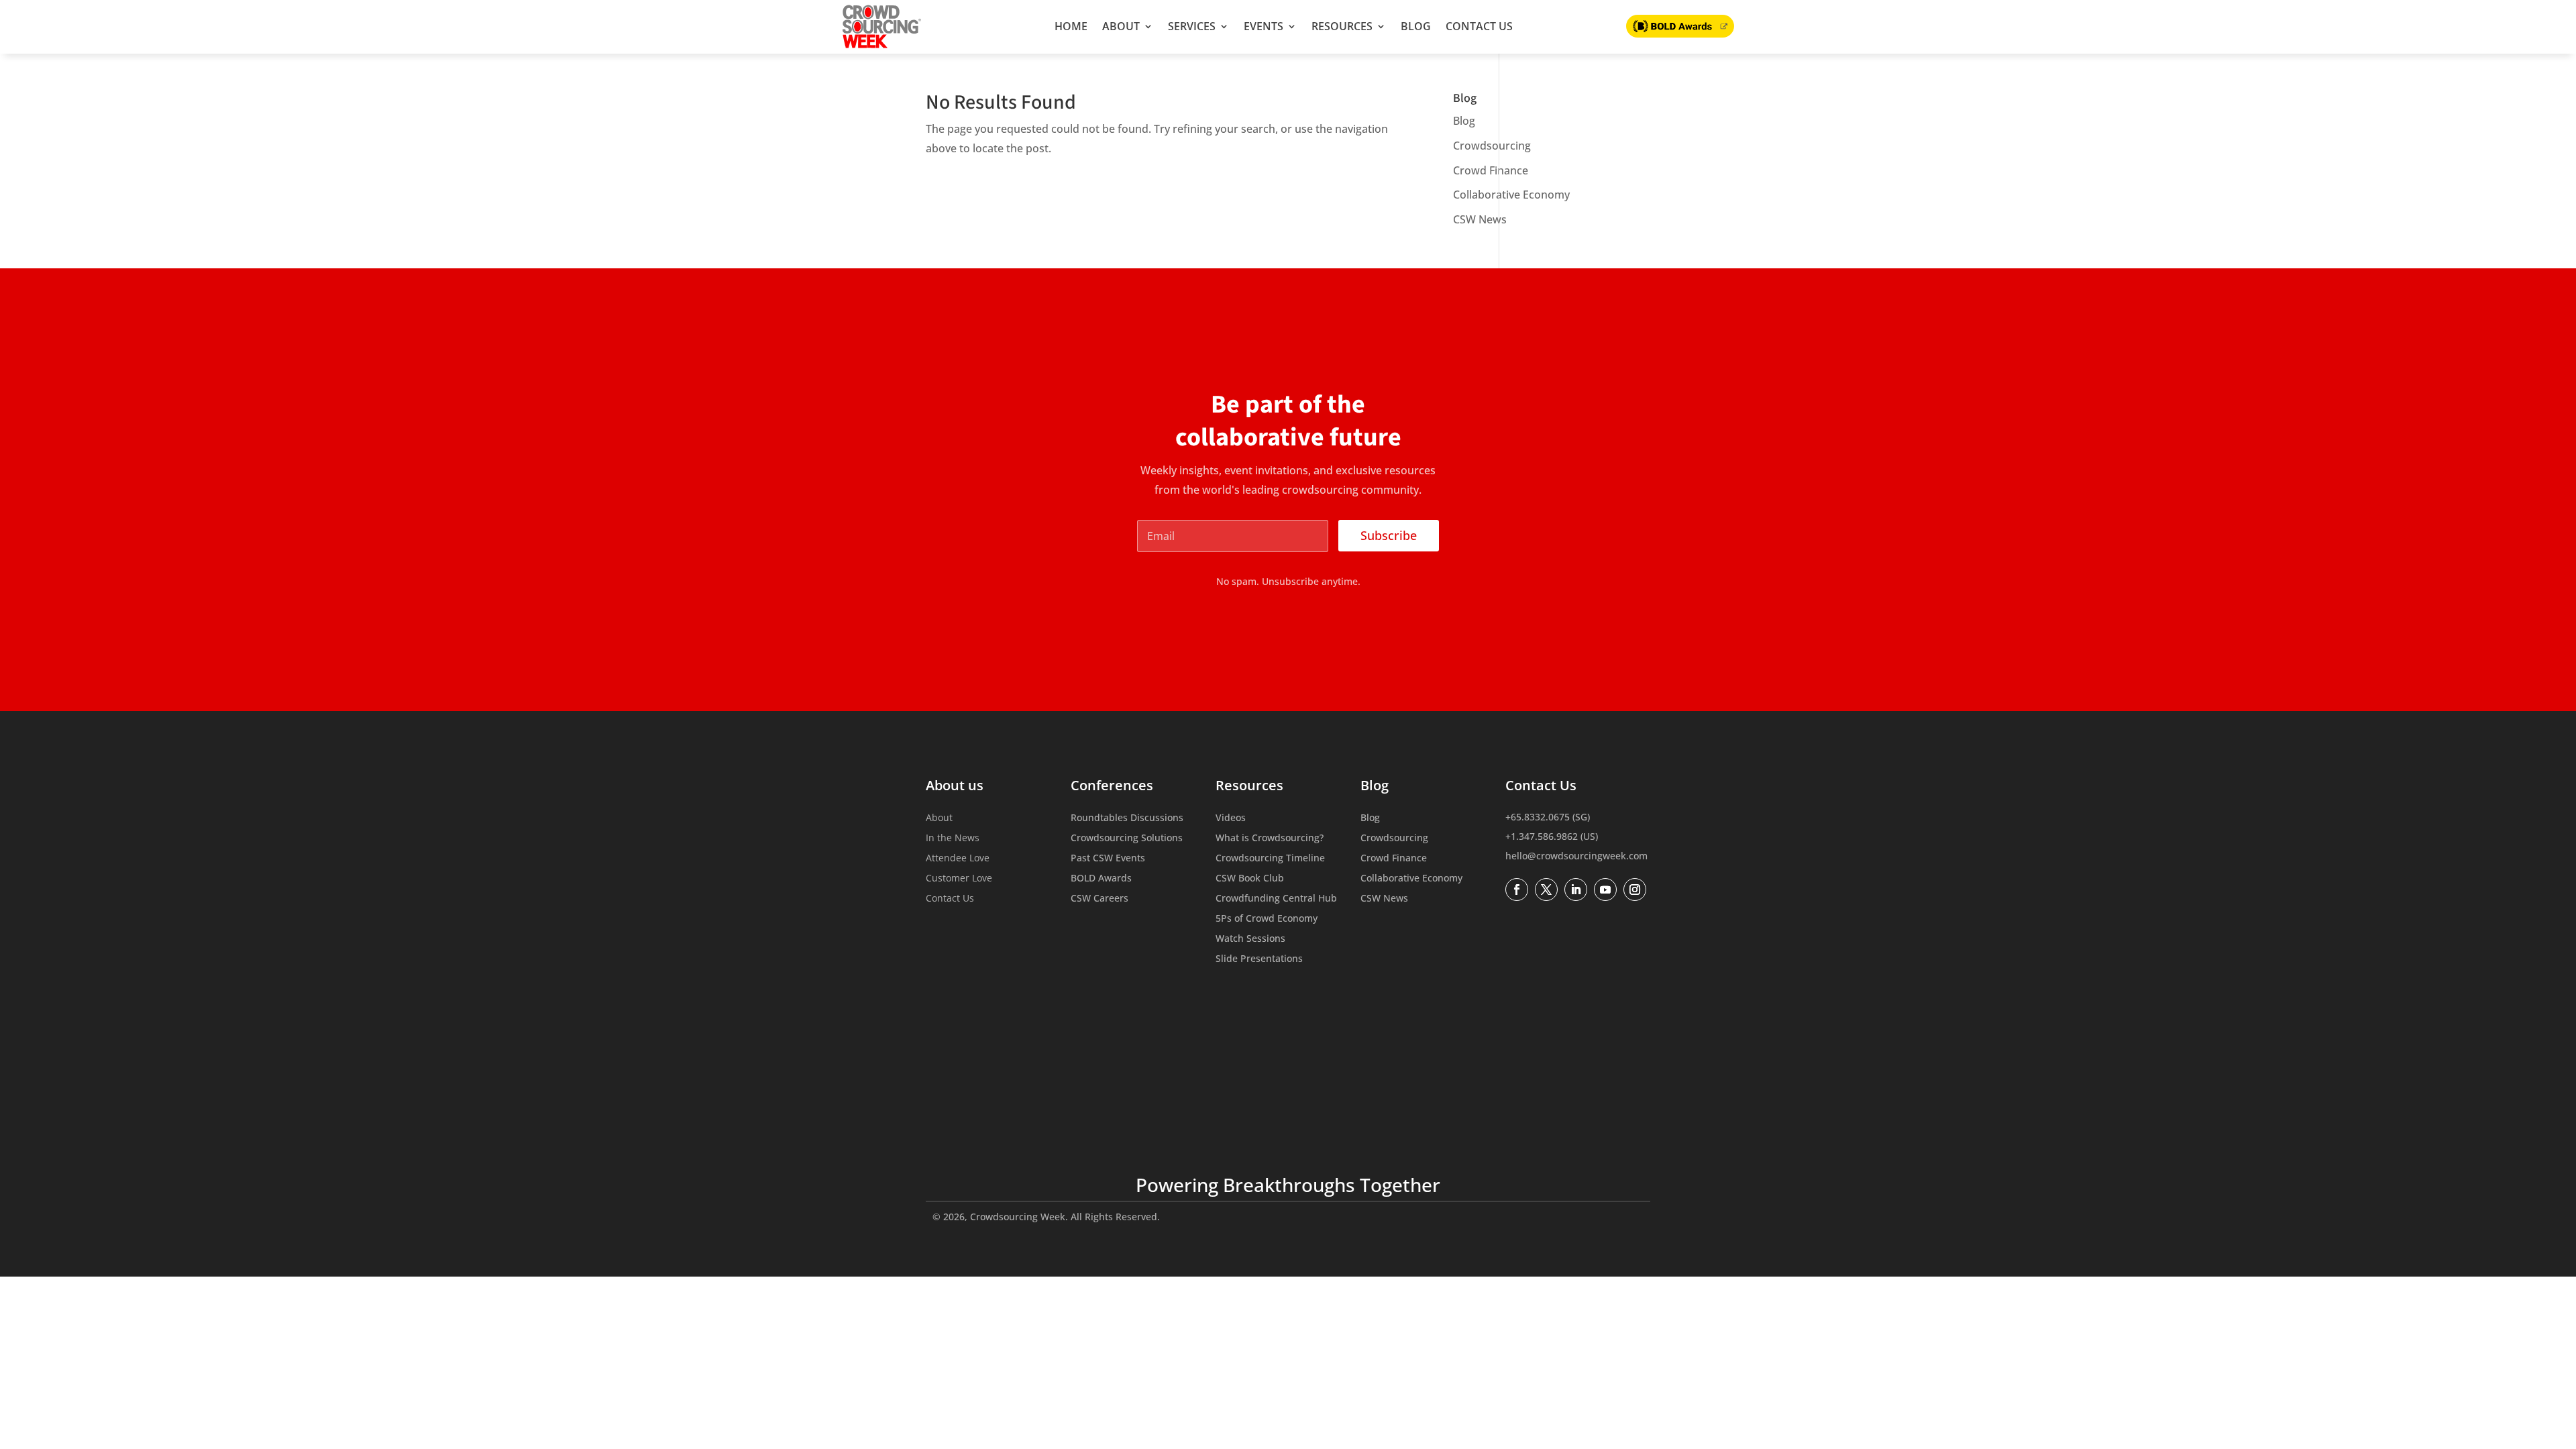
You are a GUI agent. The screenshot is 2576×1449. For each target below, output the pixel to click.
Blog (1416, 26)
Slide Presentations (1259, 959)
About (1121, 26)
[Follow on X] (1546, 890)
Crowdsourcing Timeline (1270, 859)
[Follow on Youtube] (1605, 890)
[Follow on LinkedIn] (1576, 890)
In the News (953, 839)
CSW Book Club (1250, 879)
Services (1192, 26)
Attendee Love (958, 859)
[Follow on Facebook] (1517, 890)
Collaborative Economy (1511, 195)
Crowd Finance (1491, 170)
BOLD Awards (1101, 879)
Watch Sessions (1250, 939)
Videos (1231, 818)
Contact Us (1479, 26)
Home (1071, 26)
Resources (1342, 26)
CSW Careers (1099, 899)
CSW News (1480, 219)
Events (1264, 26)
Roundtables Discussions (1127, 818)
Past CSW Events (1108, 859)
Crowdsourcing (1492, 146)
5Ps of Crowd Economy (1267, 919)
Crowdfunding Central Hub (1276, 899)
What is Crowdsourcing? (1270, 839)
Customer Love (959, 879)
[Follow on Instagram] (1635, 890)
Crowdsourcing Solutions (1127, 839)
